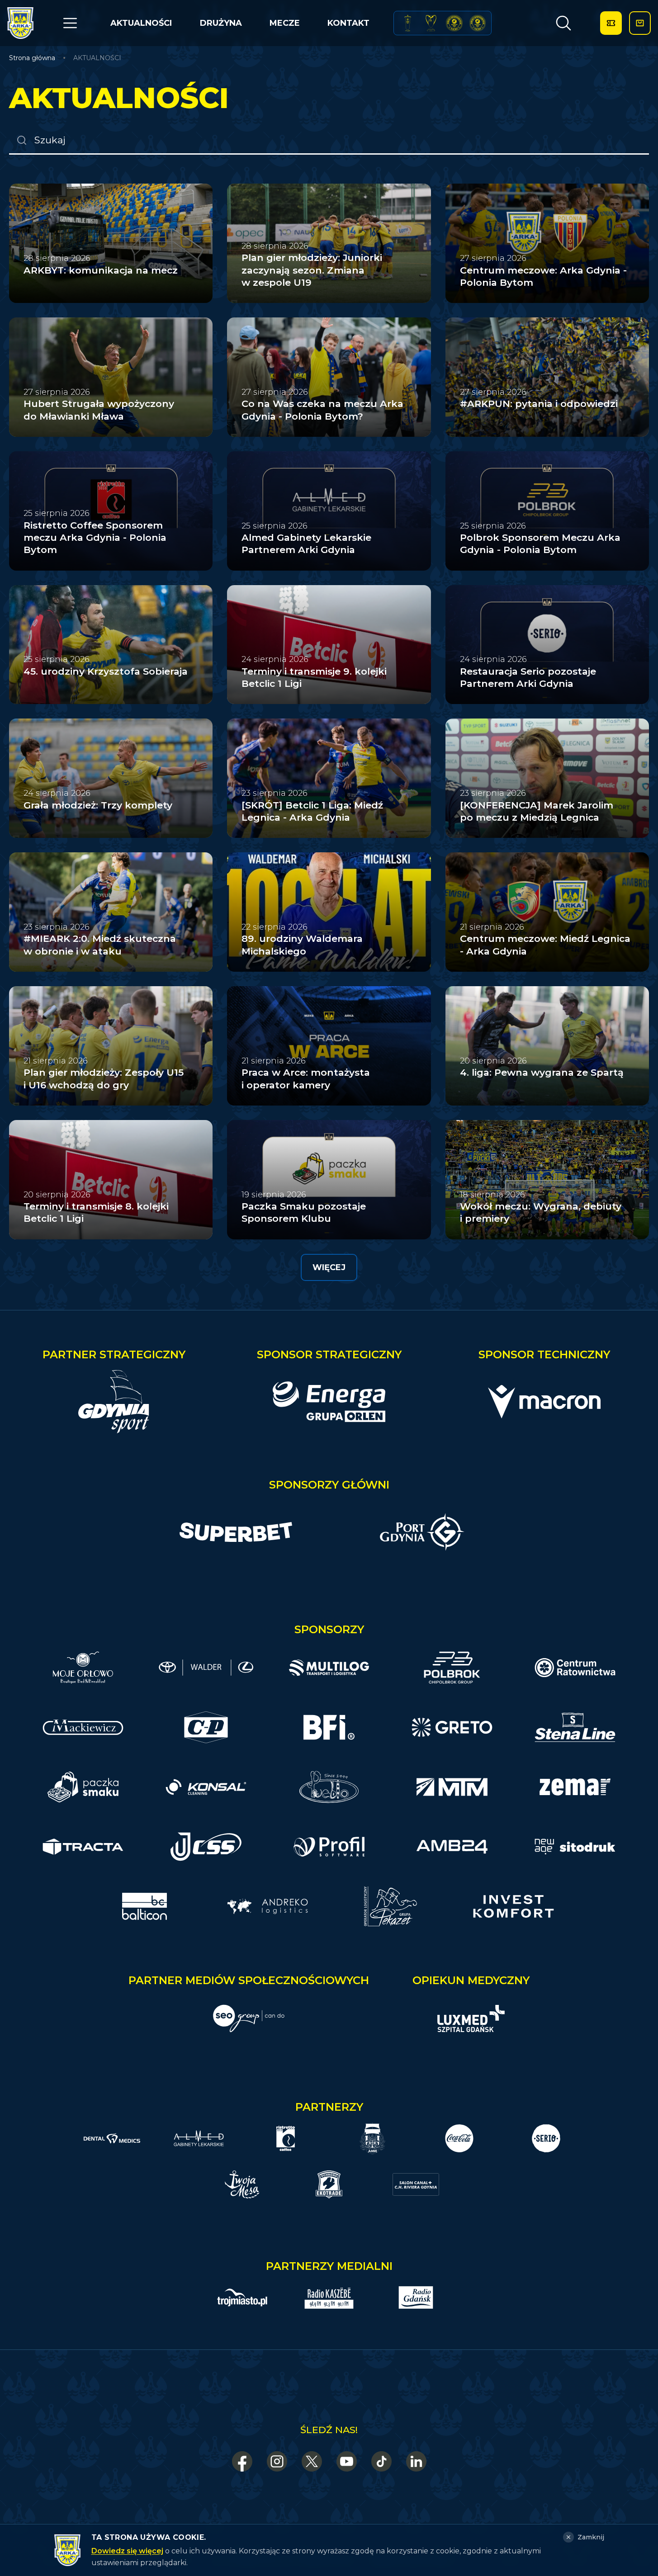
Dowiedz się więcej (127, 2551)
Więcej (329, 1267)
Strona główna (32, 58)
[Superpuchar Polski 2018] (478, 23)
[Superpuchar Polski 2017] (454, 23)
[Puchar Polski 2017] (431, 23)
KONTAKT (348, 23)
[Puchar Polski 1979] (408, 23)
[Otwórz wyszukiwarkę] (563, 23)
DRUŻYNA (221, 23)
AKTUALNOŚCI (141, 23)
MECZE (285, 23)
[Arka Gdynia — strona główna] (20, 23)
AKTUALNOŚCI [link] (97, 58)
